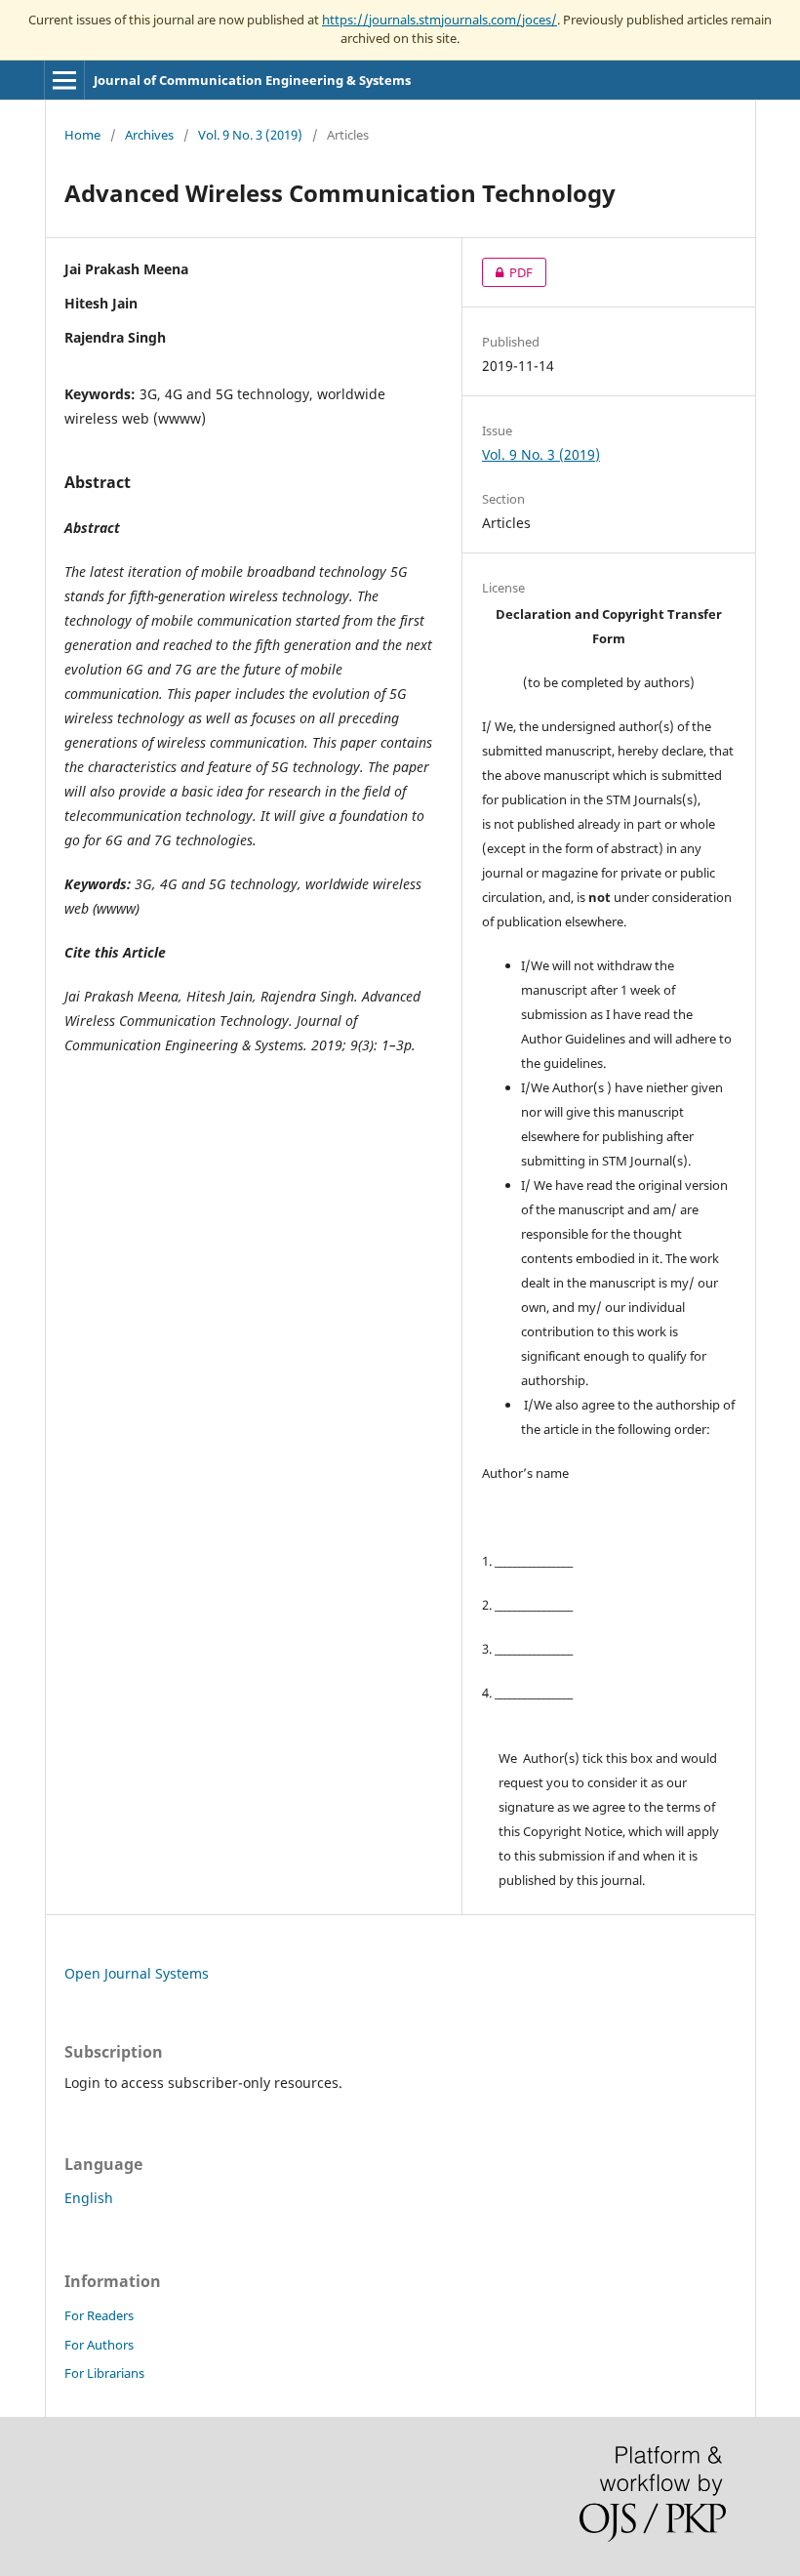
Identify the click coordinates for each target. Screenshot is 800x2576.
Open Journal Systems (137, 1973)
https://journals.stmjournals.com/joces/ (440, 20)
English (89, 2198)
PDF (507, 272)
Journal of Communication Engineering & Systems (252, 80)
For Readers (99, 2315)
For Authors (99, 2345)
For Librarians (104, 2373)
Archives (149, 135)
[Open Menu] (64, 80)
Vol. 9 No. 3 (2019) (250, 135)
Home (82, 135)
